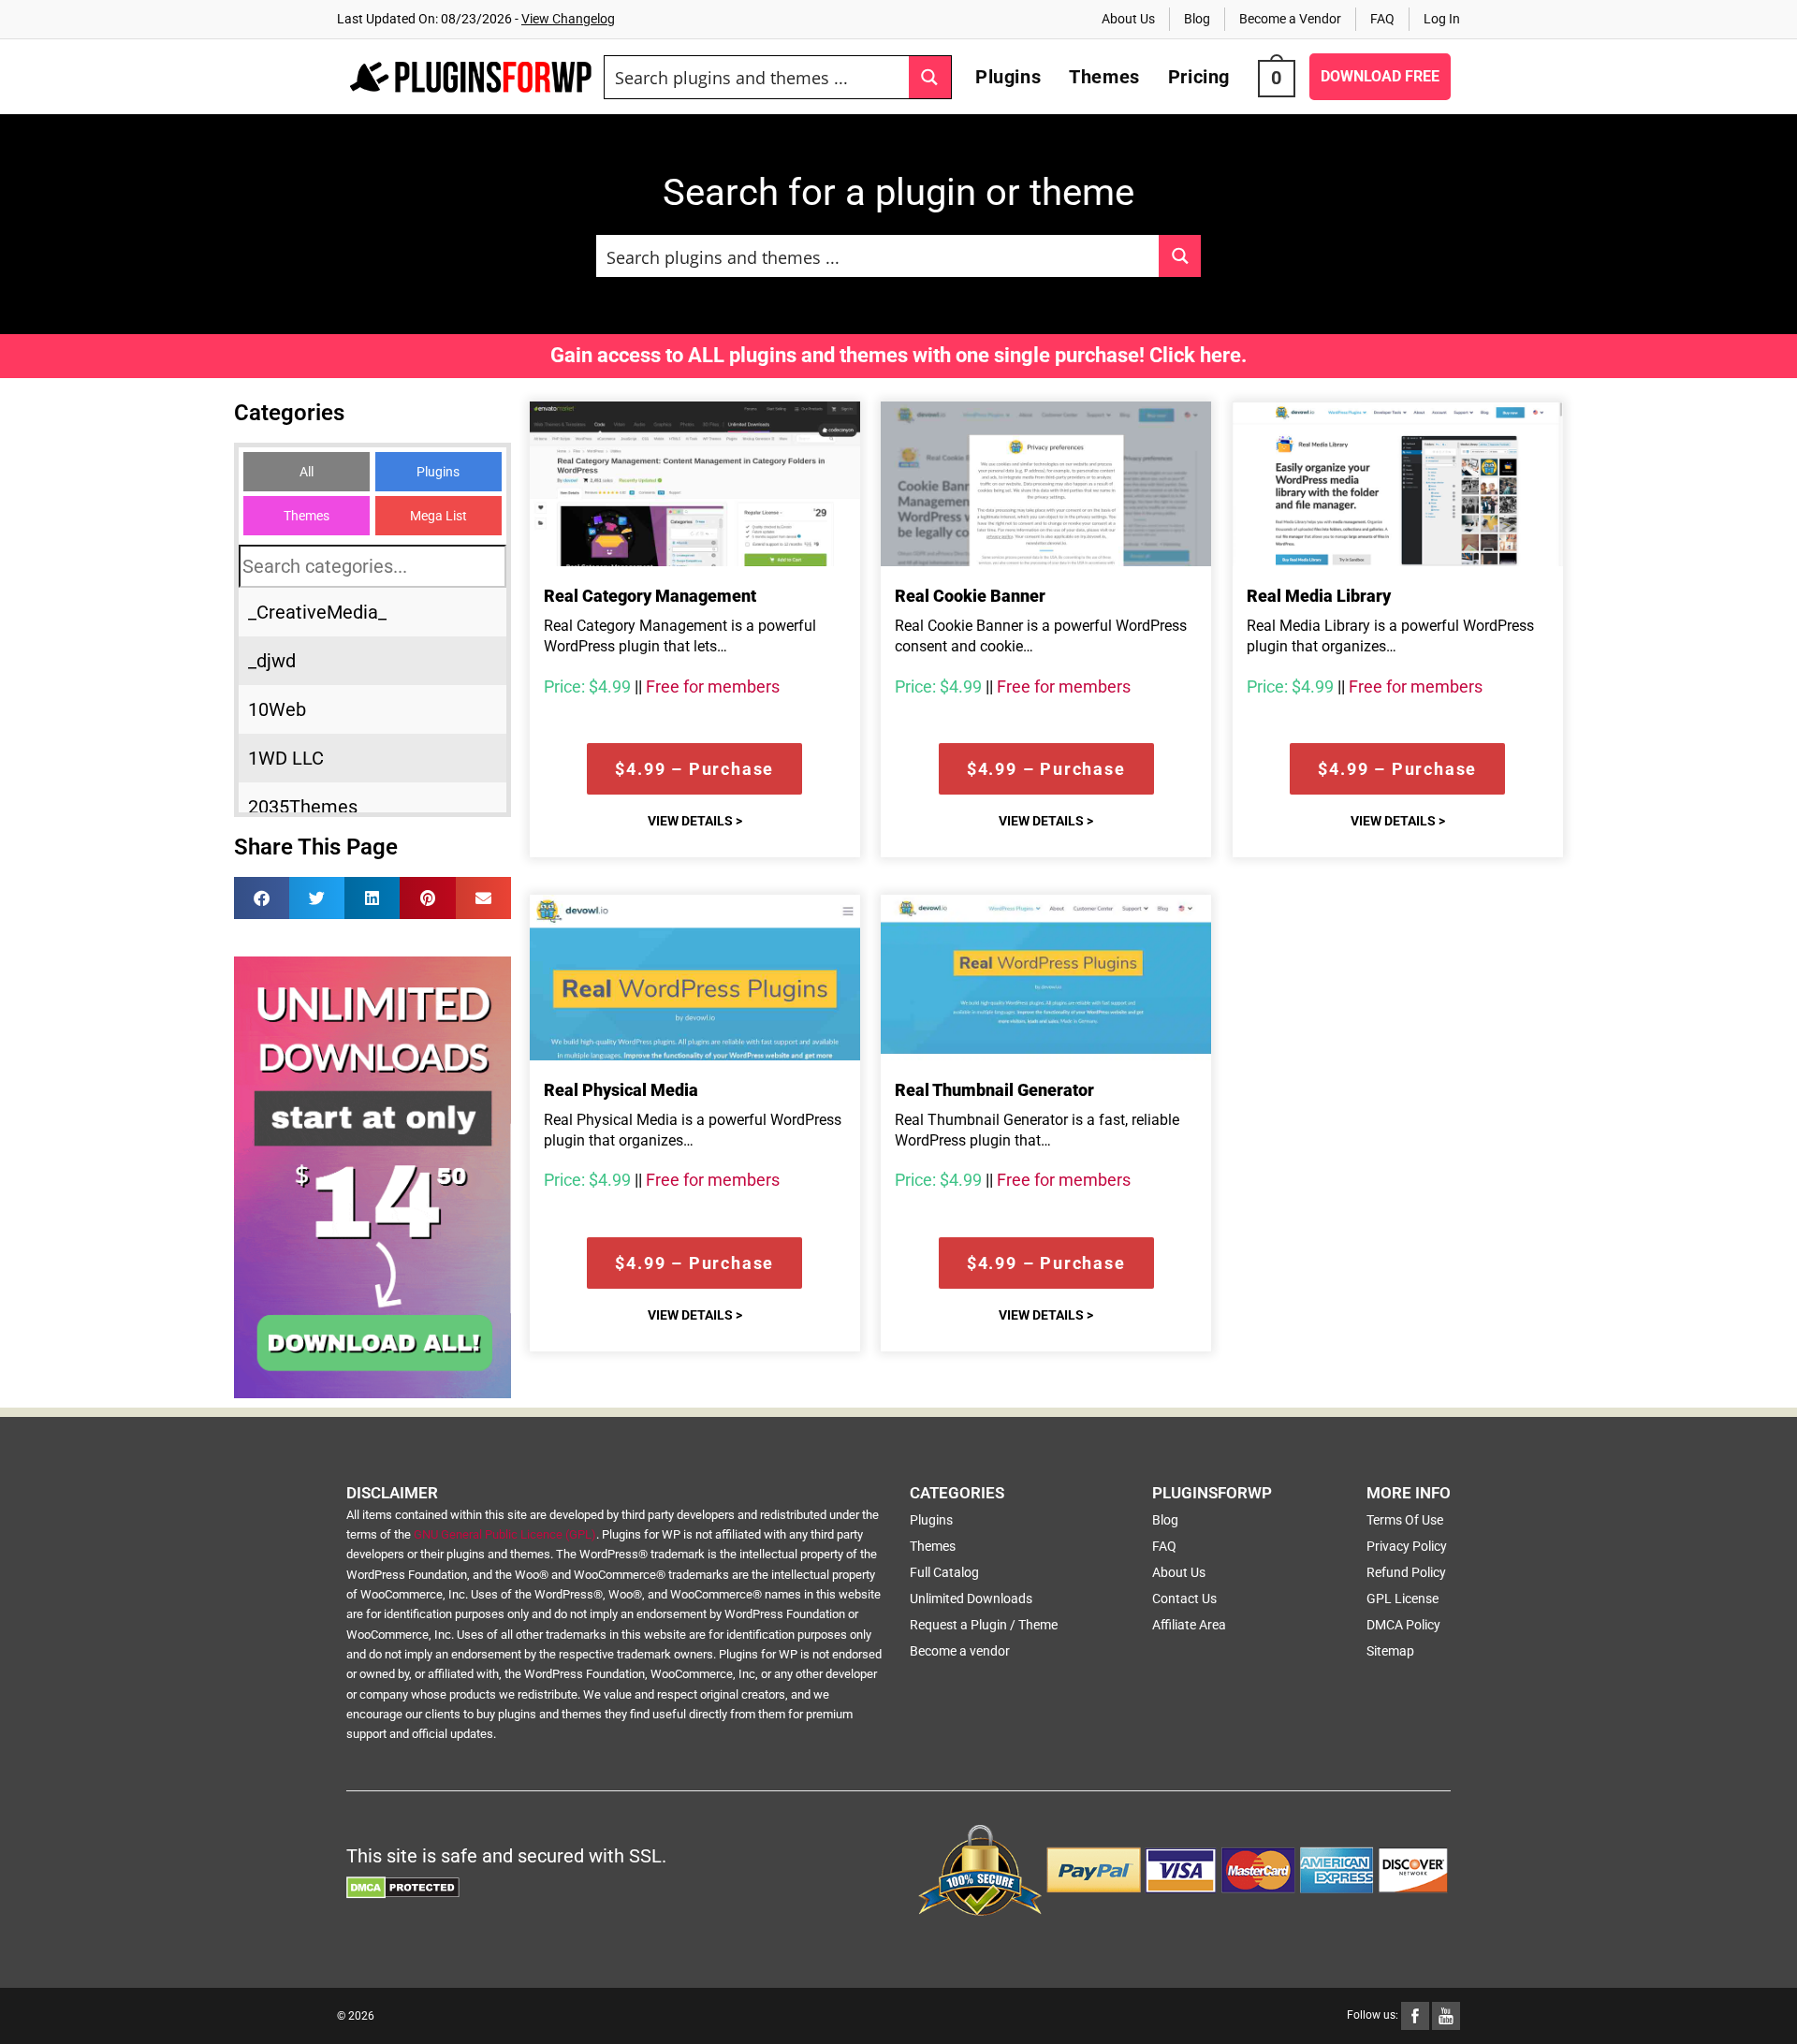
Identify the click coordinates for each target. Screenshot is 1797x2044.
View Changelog (568, 19)
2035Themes (303, 807)
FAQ (1382, 19)
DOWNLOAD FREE (1380, 76)
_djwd (272, 661)
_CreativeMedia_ (317, 612)
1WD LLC (286, 758)
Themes (307, 516)
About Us (1128, 19)
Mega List (438, 516)
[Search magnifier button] (930, 77)
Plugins (438, 472)
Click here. (1198, 355)
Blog (1197, 19)
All (307, 472)
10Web (277, 709)
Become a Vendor (1290, 19)
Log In (1442, 19)
